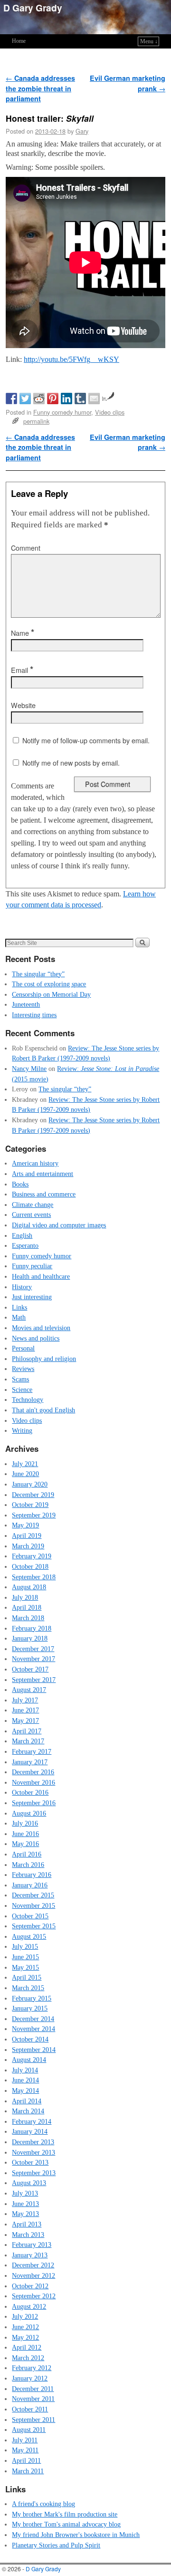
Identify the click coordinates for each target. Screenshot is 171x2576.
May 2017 (25, 1721)
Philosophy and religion (44, 1359)
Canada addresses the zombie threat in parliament (40, 88)
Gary (82, 131)
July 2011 (25, 2440)
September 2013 (34, 2173)
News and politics (36, 1338)
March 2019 (28, 1546)
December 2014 (33, 2019)
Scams (20, 1379)
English (22, 1235)
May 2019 (25, 1525)
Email (22, 670)
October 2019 (30, 1505)
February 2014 (32, 2121)
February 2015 (32, 1998)
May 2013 (25, 2214)
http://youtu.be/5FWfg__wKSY (71, 359)
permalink (36, 421)
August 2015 (29, 1936)
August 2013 (29, 2183)
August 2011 (29, 2430)
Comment (26, 548)
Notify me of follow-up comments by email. (86, 740)
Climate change (33, 1205)
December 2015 (33, 1895)
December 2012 (33, 2265)
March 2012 (28, 2358)
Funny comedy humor (62, 412)
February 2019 (32, 1556)
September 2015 (34, 1926)
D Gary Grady (33, 8)
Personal (23, 1348)
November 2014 (33, 2029)
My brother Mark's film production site (65, 2514)
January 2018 (30, 1638)
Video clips (110, 412)
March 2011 (28, 2471)
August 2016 (29, 1813)
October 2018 (30, 1566)
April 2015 (27, 1977)
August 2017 (29, 1690)
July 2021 (25, 1464)
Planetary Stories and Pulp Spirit (56, 2545)
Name (23, 633)
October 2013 (30, 2162)
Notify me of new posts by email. (71, 763)
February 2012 (32, 2368)
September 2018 (34, 1577)
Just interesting (32, 1297)
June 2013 (25, 2204)
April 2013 (27, 2224)
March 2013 (28, 2235)
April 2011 (26, 2460)
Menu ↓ (149, 41)
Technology (28, 1400)
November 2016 (33, 1782)
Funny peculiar (32, 1266)
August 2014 (29, 2060)
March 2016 (28, 1865)
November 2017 (33, 1659)
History (22, 1287)
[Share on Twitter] (25, 399)
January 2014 (30, 2131)
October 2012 (30, 2286)
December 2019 (33, 1495)
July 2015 (25, 1946)
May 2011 (25, 2450)
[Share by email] (94, 399)
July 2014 (25, 2070)
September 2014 (34, 2050)
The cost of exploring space (49, 984)
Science (22, 1390)
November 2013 (33, 2152)
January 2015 (30, 2008)
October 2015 (30, 1916)
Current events (31, 1215)
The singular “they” (38, 974)
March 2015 (28, 1988)
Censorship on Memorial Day (51, 994)
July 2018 (25, 1597)
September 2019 (34, 1515)
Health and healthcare (41, 1276)
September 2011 (33, 2420)
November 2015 (33, 1905)
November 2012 (33, 2275)
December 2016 (33, 1772)
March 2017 (28, 1741)
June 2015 (25, 1957)
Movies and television (41, 1328)
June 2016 (25, 1834)
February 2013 (32, 2245)
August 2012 (29, 2306)
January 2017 (30, 1762)
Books (20, 1184)
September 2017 (34, 1680)
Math (19, 1317)
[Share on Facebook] (11, 399)
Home (19, 41)
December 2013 (33, 2142)
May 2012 (25, 2337)
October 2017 (30, 1669)
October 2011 (30, 2409)
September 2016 (34, 1803)
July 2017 (25, 1700)
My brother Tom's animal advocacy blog (66, 2524)
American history (35, 1163)
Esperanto (25, 1245)
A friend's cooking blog (43, 2504)
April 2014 (27, 2101)
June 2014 (25, 2080)
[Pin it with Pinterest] (53, 399)
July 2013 (25, 2193)
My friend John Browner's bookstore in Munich (76, 2535)
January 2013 (30, 2255)
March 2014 (28, 2111)
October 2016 (30, 1792)
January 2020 (30, 1484)
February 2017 (32, 1751)
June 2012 (25, 2327)
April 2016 (27, 1854)
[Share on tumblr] (80, 399)
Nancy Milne (29, 1069)
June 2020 (25, 1474)
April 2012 (27, 2347)
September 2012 (34, 2296)
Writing (22, 1430)
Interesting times (34, 1015)
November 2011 (33, 2399)
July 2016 (25, 1823)
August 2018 (29, 1587)
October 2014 (30, 2039)
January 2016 (30, 1885)
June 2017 (25, 1710)
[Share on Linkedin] (66, 399)
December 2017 (33, 1649)
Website (23, 705)
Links (19, 1307)
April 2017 (27, 1731)
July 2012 (25, 2316)
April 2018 (27, 1607)
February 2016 (32, 1875)
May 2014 (25, 2090)
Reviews (23, 1369)
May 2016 (25, 1844)
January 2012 (30, 2378)
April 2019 (27, 1536)
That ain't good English (43, 1410)
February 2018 (32, 1628)
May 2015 (25, 1967)
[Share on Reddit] (39, 399)
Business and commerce (44, 1194)
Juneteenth (26, 1004)
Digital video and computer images (59, 1225)
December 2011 (33, 2389)
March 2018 (28, 1618)
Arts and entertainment (43, 1174)
